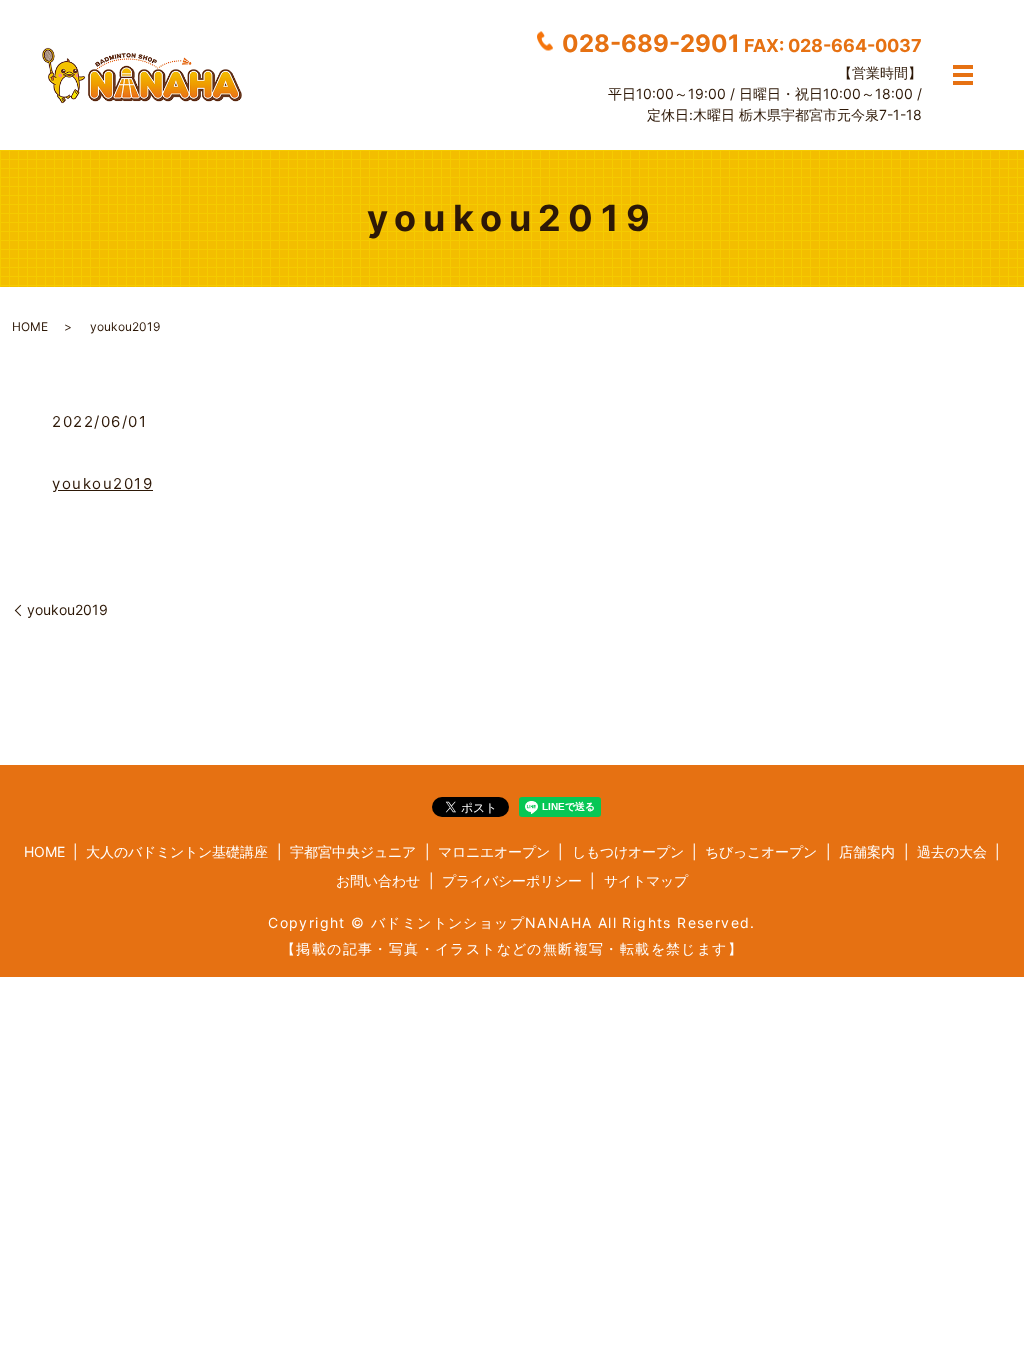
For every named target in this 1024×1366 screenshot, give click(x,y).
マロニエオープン (494, 851)
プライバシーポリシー (512, 880)
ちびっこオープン (761, 851)
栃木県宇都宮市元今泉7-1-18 (830, 114)
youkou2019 (102, 483)
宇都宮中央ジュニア (353, 851)
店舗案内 (867, 851)
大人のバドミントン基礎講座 (177, 851)
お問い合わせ (378, 880)
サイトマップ (646, 880)
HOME (30, 326)
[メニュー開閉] (963, 75)
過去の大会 (952, 851)
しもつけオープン (628, 851)
